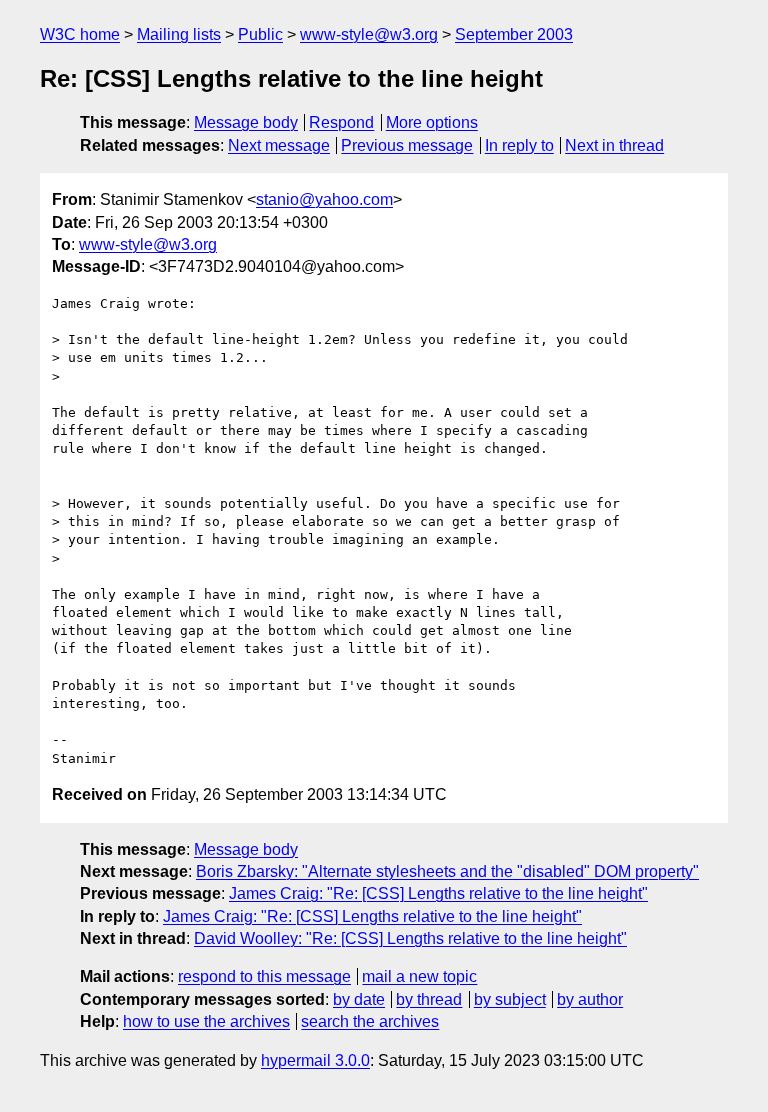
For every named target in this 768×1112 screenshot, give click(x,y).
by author (590, 999)
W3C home (80, 34)
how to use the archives (206, 1021)
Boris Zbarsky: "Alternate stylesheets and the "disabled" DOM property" (447, 871)
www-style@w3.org (369, 34)
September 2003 (514, 34)
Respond (341, 122)
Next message (279, 145)
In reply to (519, 145)
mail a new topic (419, 976)
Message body (246, 122)
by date (359, 999)
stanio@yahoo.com (324, 199)
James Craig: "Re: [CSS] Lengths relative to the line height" (438, 893)
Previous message (407, 145)
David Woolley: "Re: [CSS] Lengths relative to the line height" (410, 938)
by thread (429, 999)
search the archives (370, 1021)
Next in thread (614, 145)
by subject (510, 999)
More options (432, 122)
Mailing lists (179, 34)
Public (260, 34)
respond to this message (264, 976)
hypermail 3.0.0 (315, 1060)
